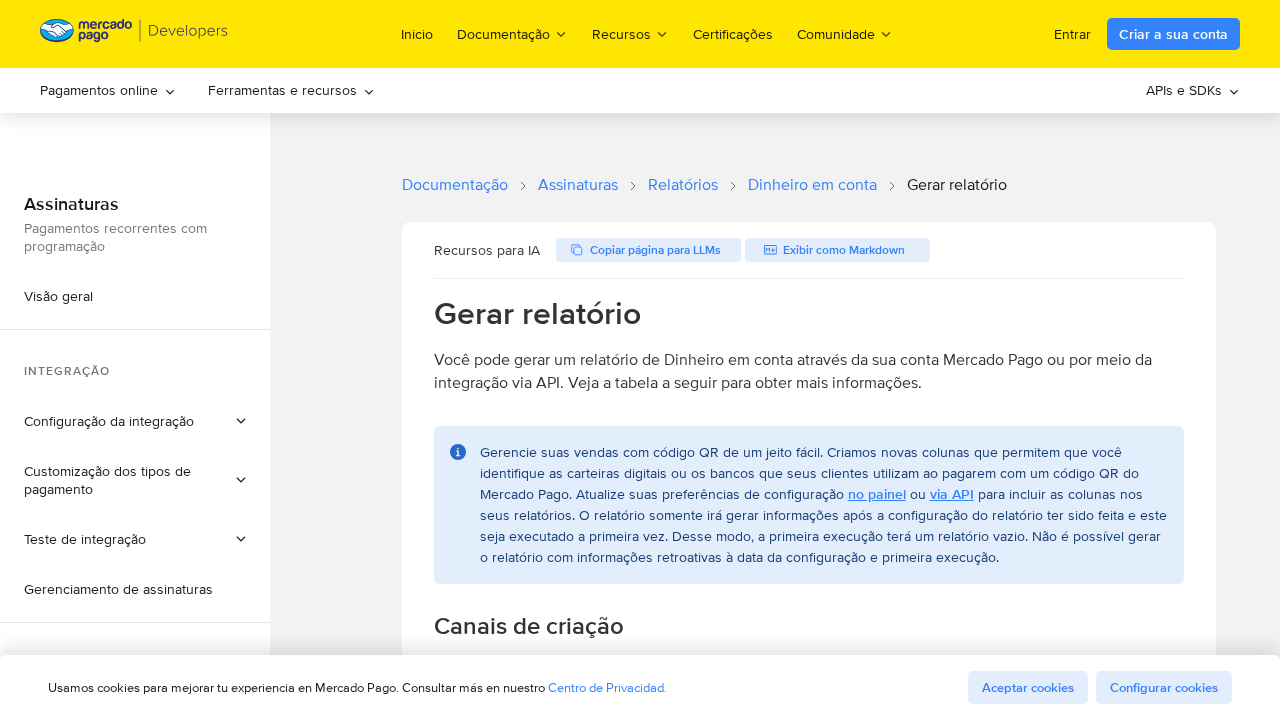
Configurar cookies (1164, 687)
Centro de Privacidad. (607, 687)
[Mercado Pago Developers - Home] (134, 34)
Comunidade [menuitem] (836, 33)
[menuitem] (108, 90)
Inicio (417, 34)
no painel (877, 494)
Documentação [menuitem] (503, 33)
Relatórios (683, 184)
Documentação (455, 184)
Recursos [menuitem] (621, 33)
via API (952, 494)
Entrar (1072, 34)
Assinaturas (578, 184)
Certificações (733, 34)
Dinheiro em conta (812, 184)
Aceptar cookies (1028, 687)
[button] (135, 421)
